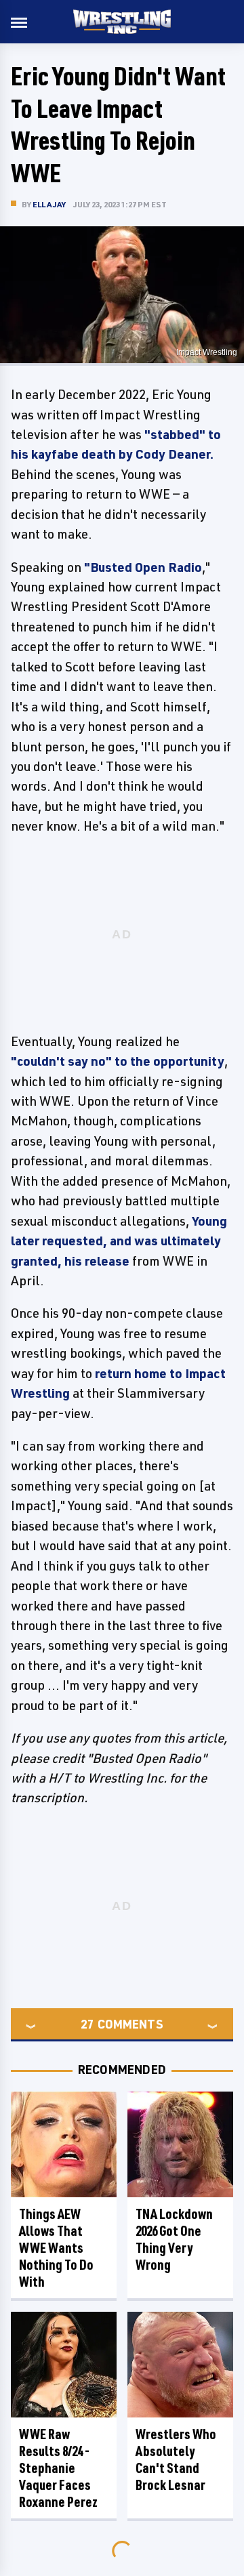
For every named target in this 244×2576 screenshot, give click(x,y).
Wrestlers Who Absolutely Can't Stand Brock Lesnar (176, 2459)
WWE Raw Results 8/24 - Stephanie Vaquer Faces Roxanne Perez (58, 2468)
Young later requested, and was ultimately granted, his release (119, 1241)
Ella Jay (49, 204)
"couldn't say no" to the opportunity (118, 1061)
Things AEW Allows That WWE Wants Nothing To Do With (56, 2248)
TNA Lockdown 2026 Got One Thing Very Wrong (174, 2239)
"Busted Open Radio (143, 567)
